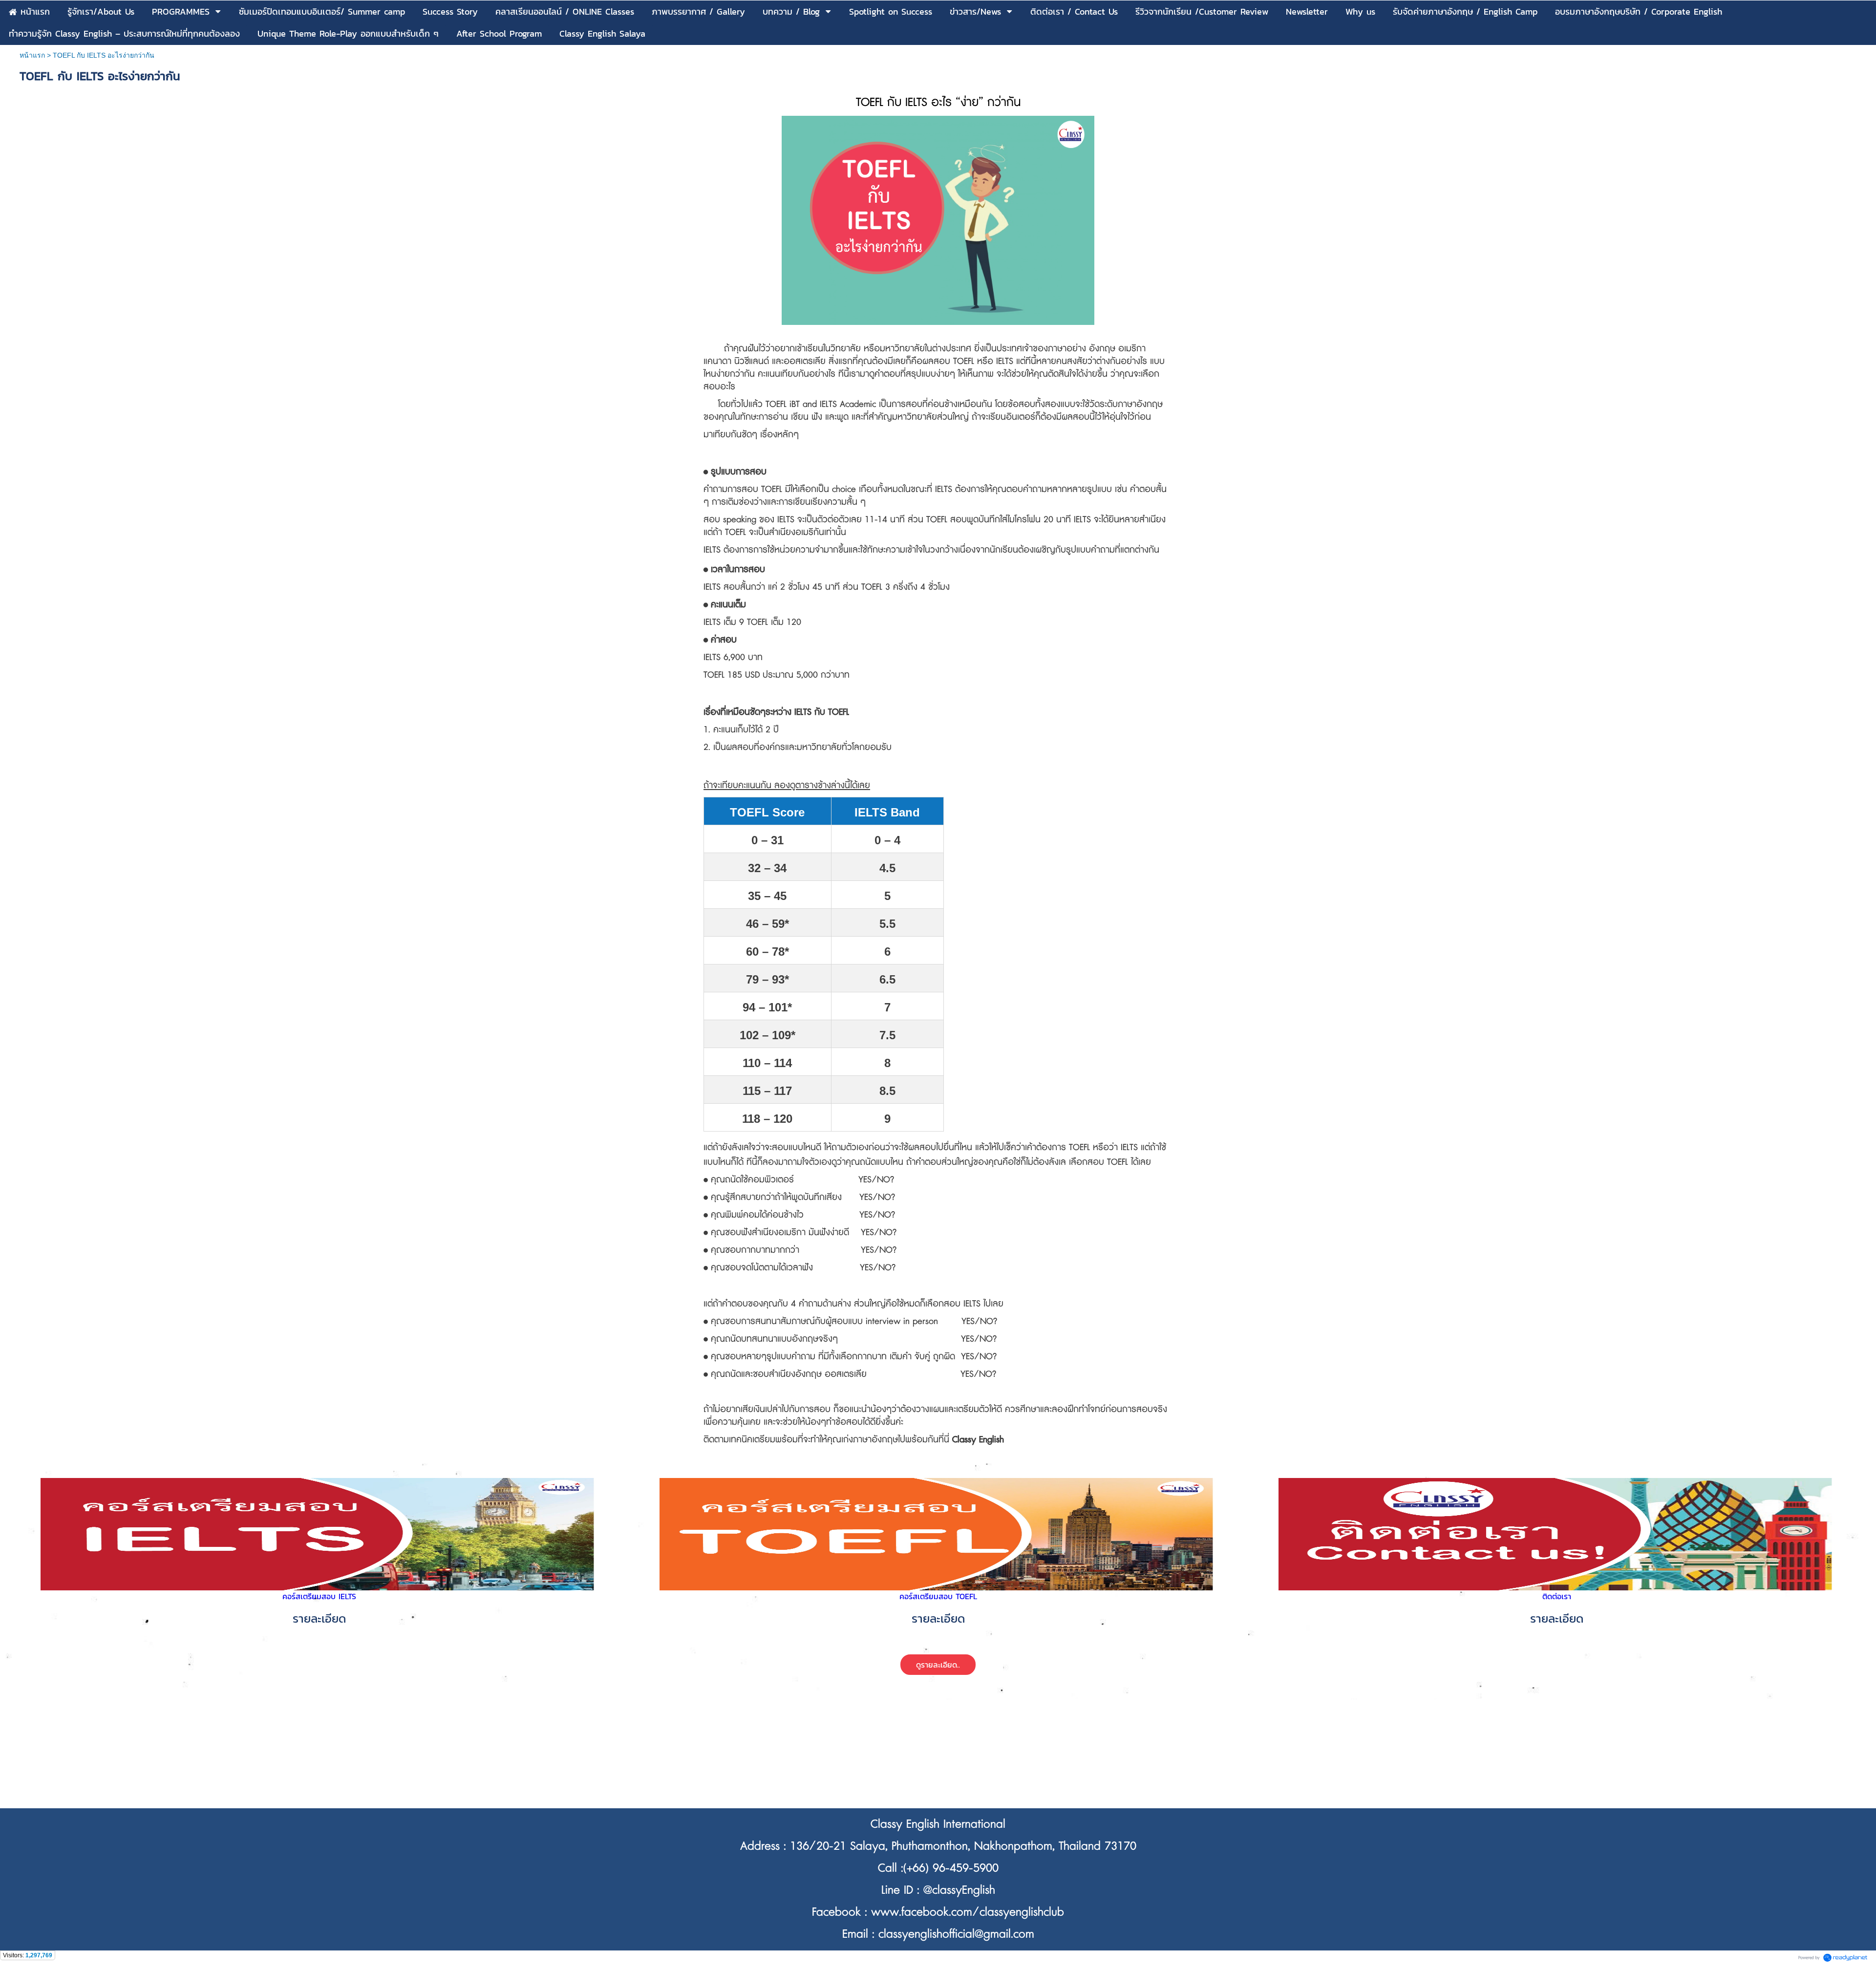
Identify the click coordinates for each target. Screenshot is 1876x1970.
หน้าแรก (32, 55)
